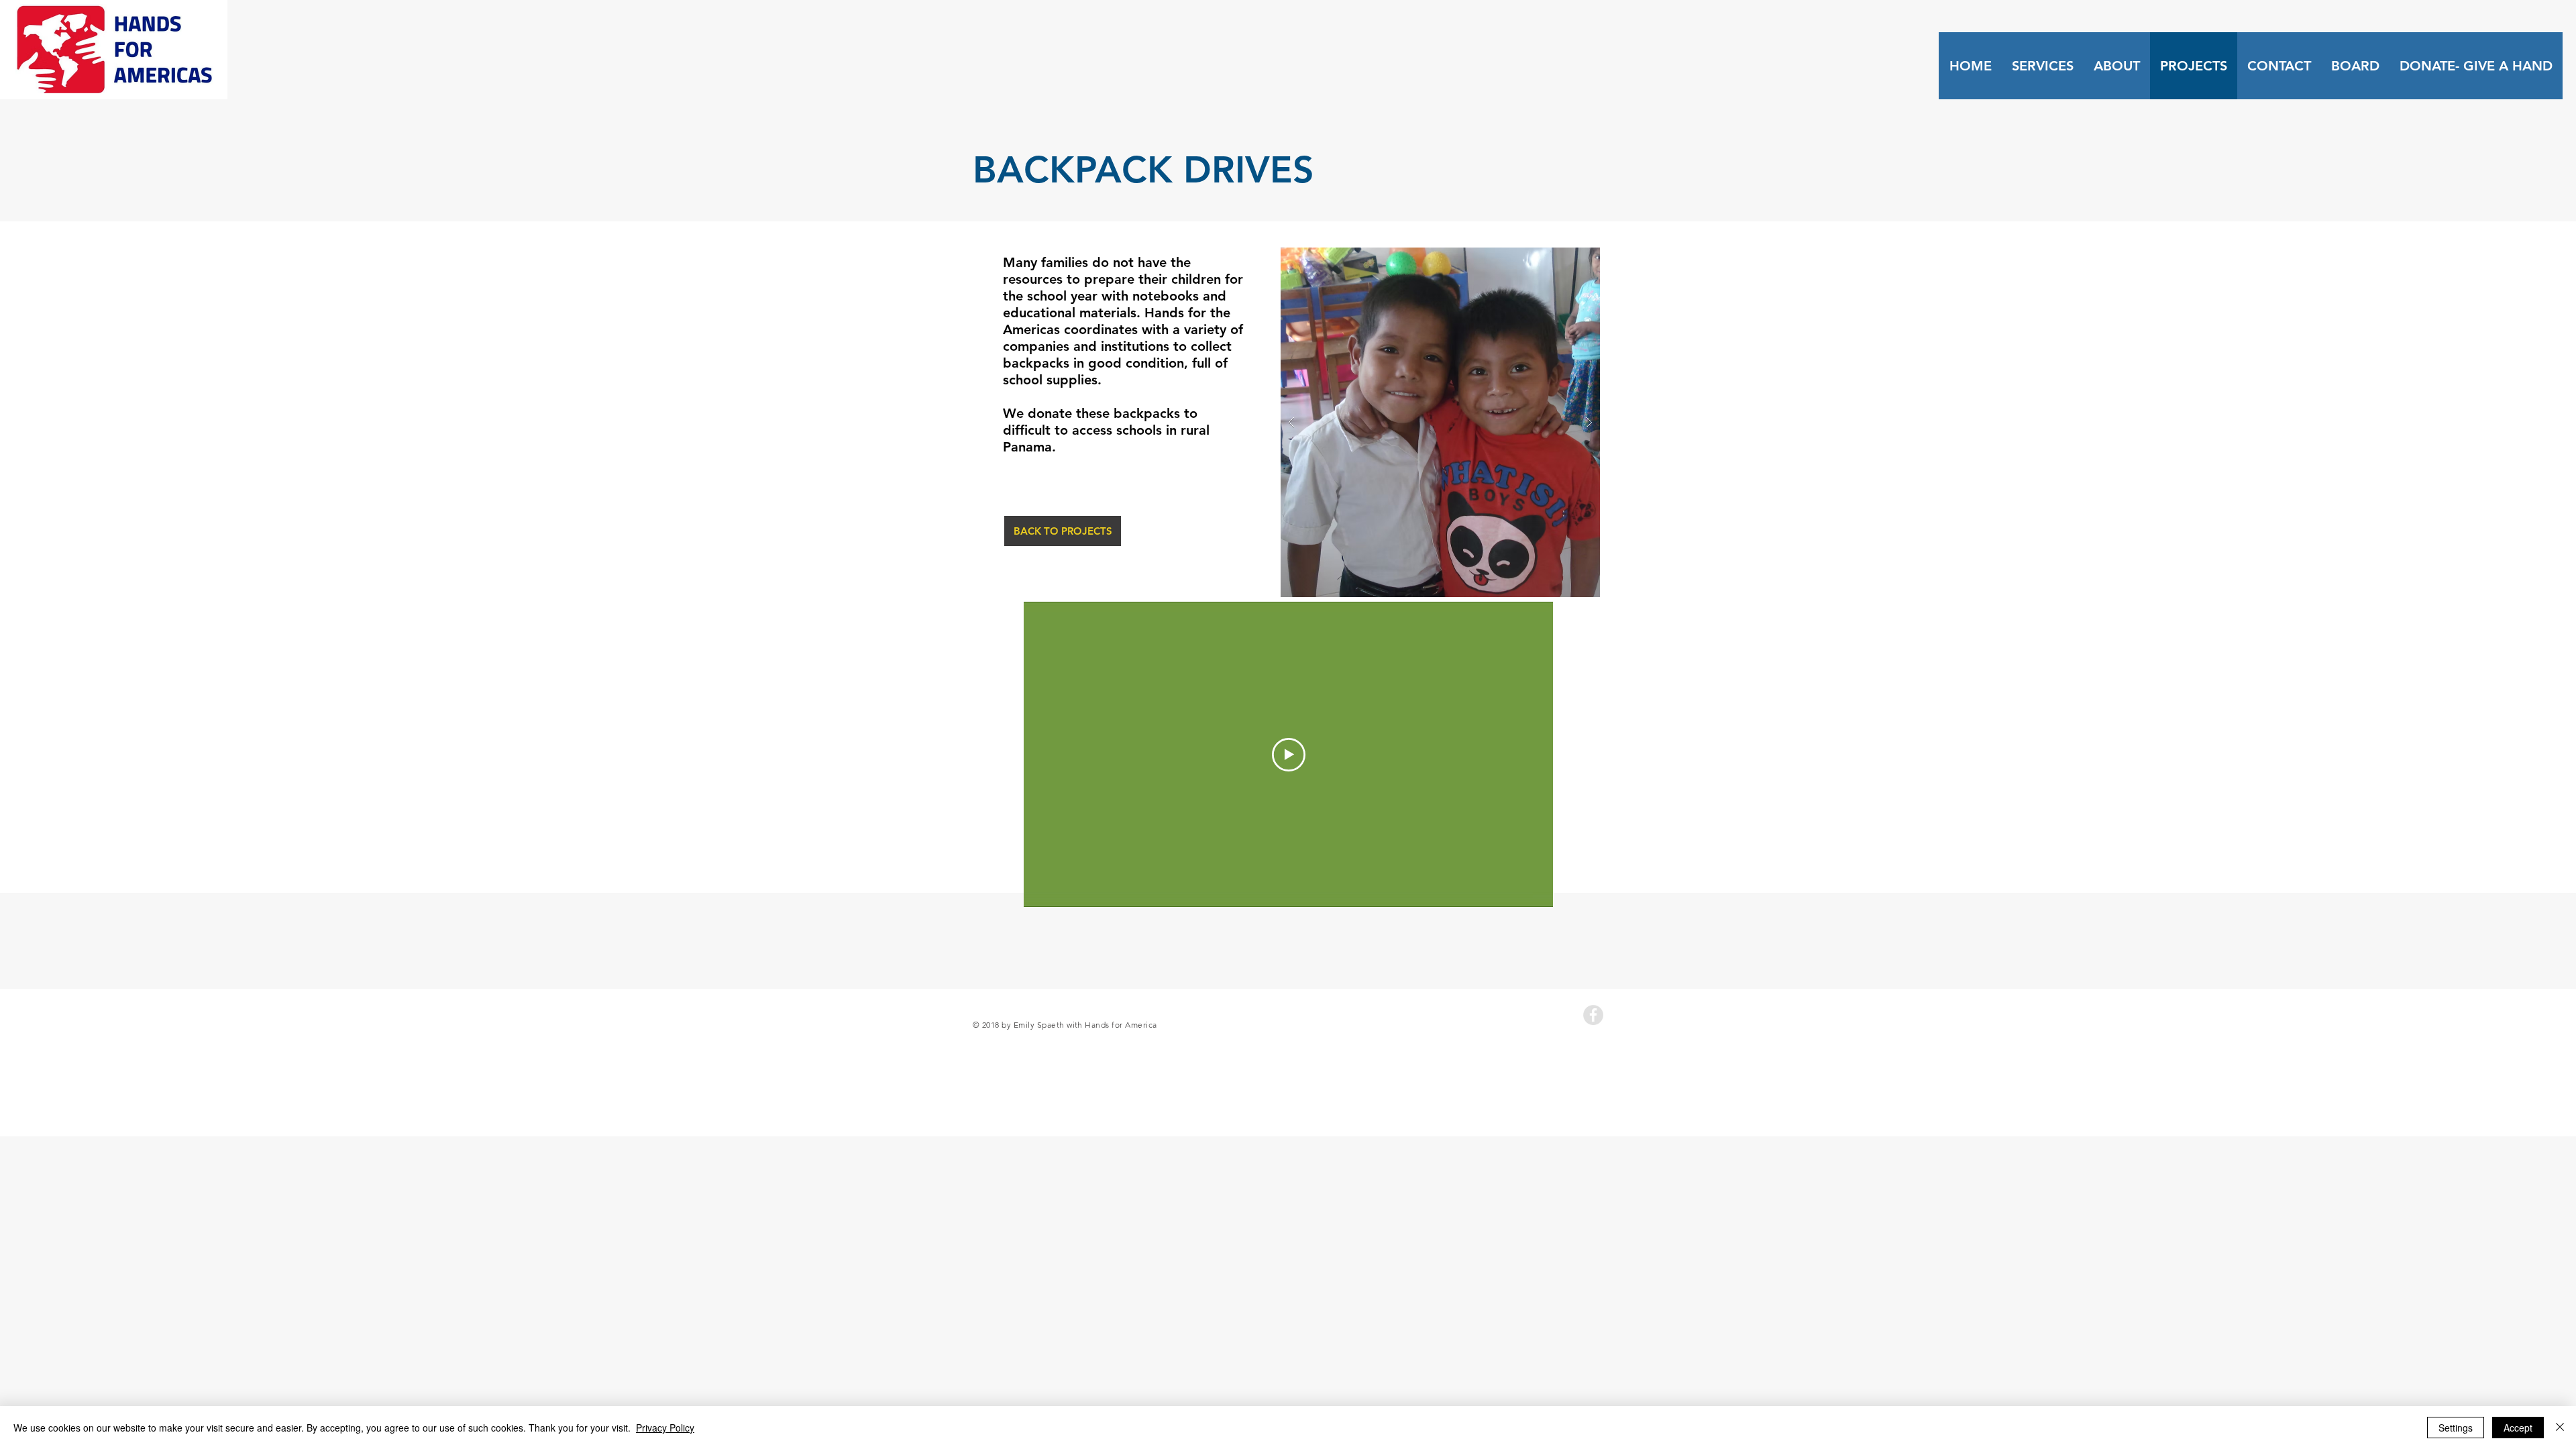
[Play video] (1289, 755)
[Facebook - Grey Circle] (1593, 1015)
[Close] (2560, 1428)
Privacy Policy (665, 1428)
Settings (2456, 1428)
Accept (2518, 1428)
